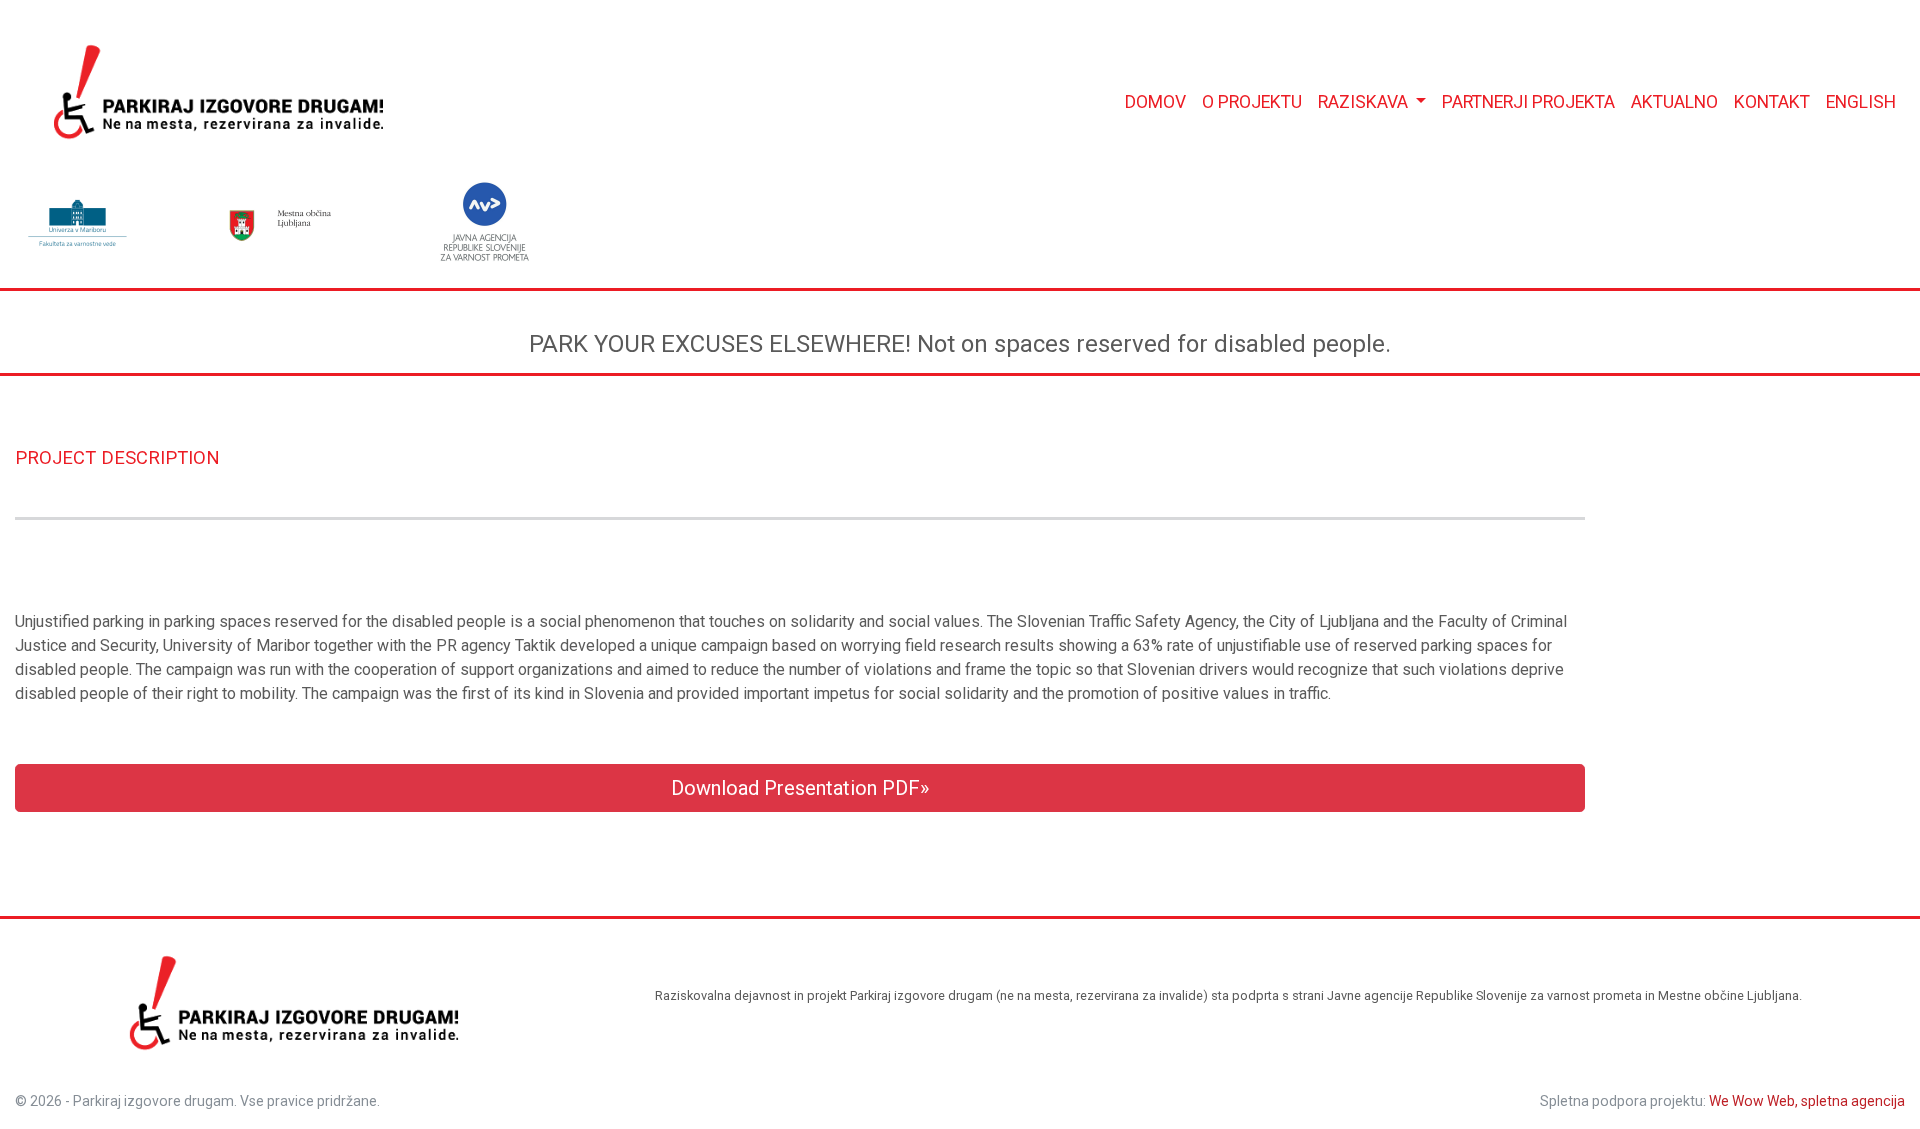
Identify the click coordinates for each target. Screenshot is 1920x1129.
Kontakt (1772, 102)
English (1861, 102)
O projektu (1252, 102)
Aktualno (1674, 102)
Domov (1155, 102)
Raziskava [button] (1365, 102)
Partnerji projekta (1528, 102)
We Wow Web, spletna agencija (1807, 1101)
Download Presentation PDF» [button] (800, 788)
